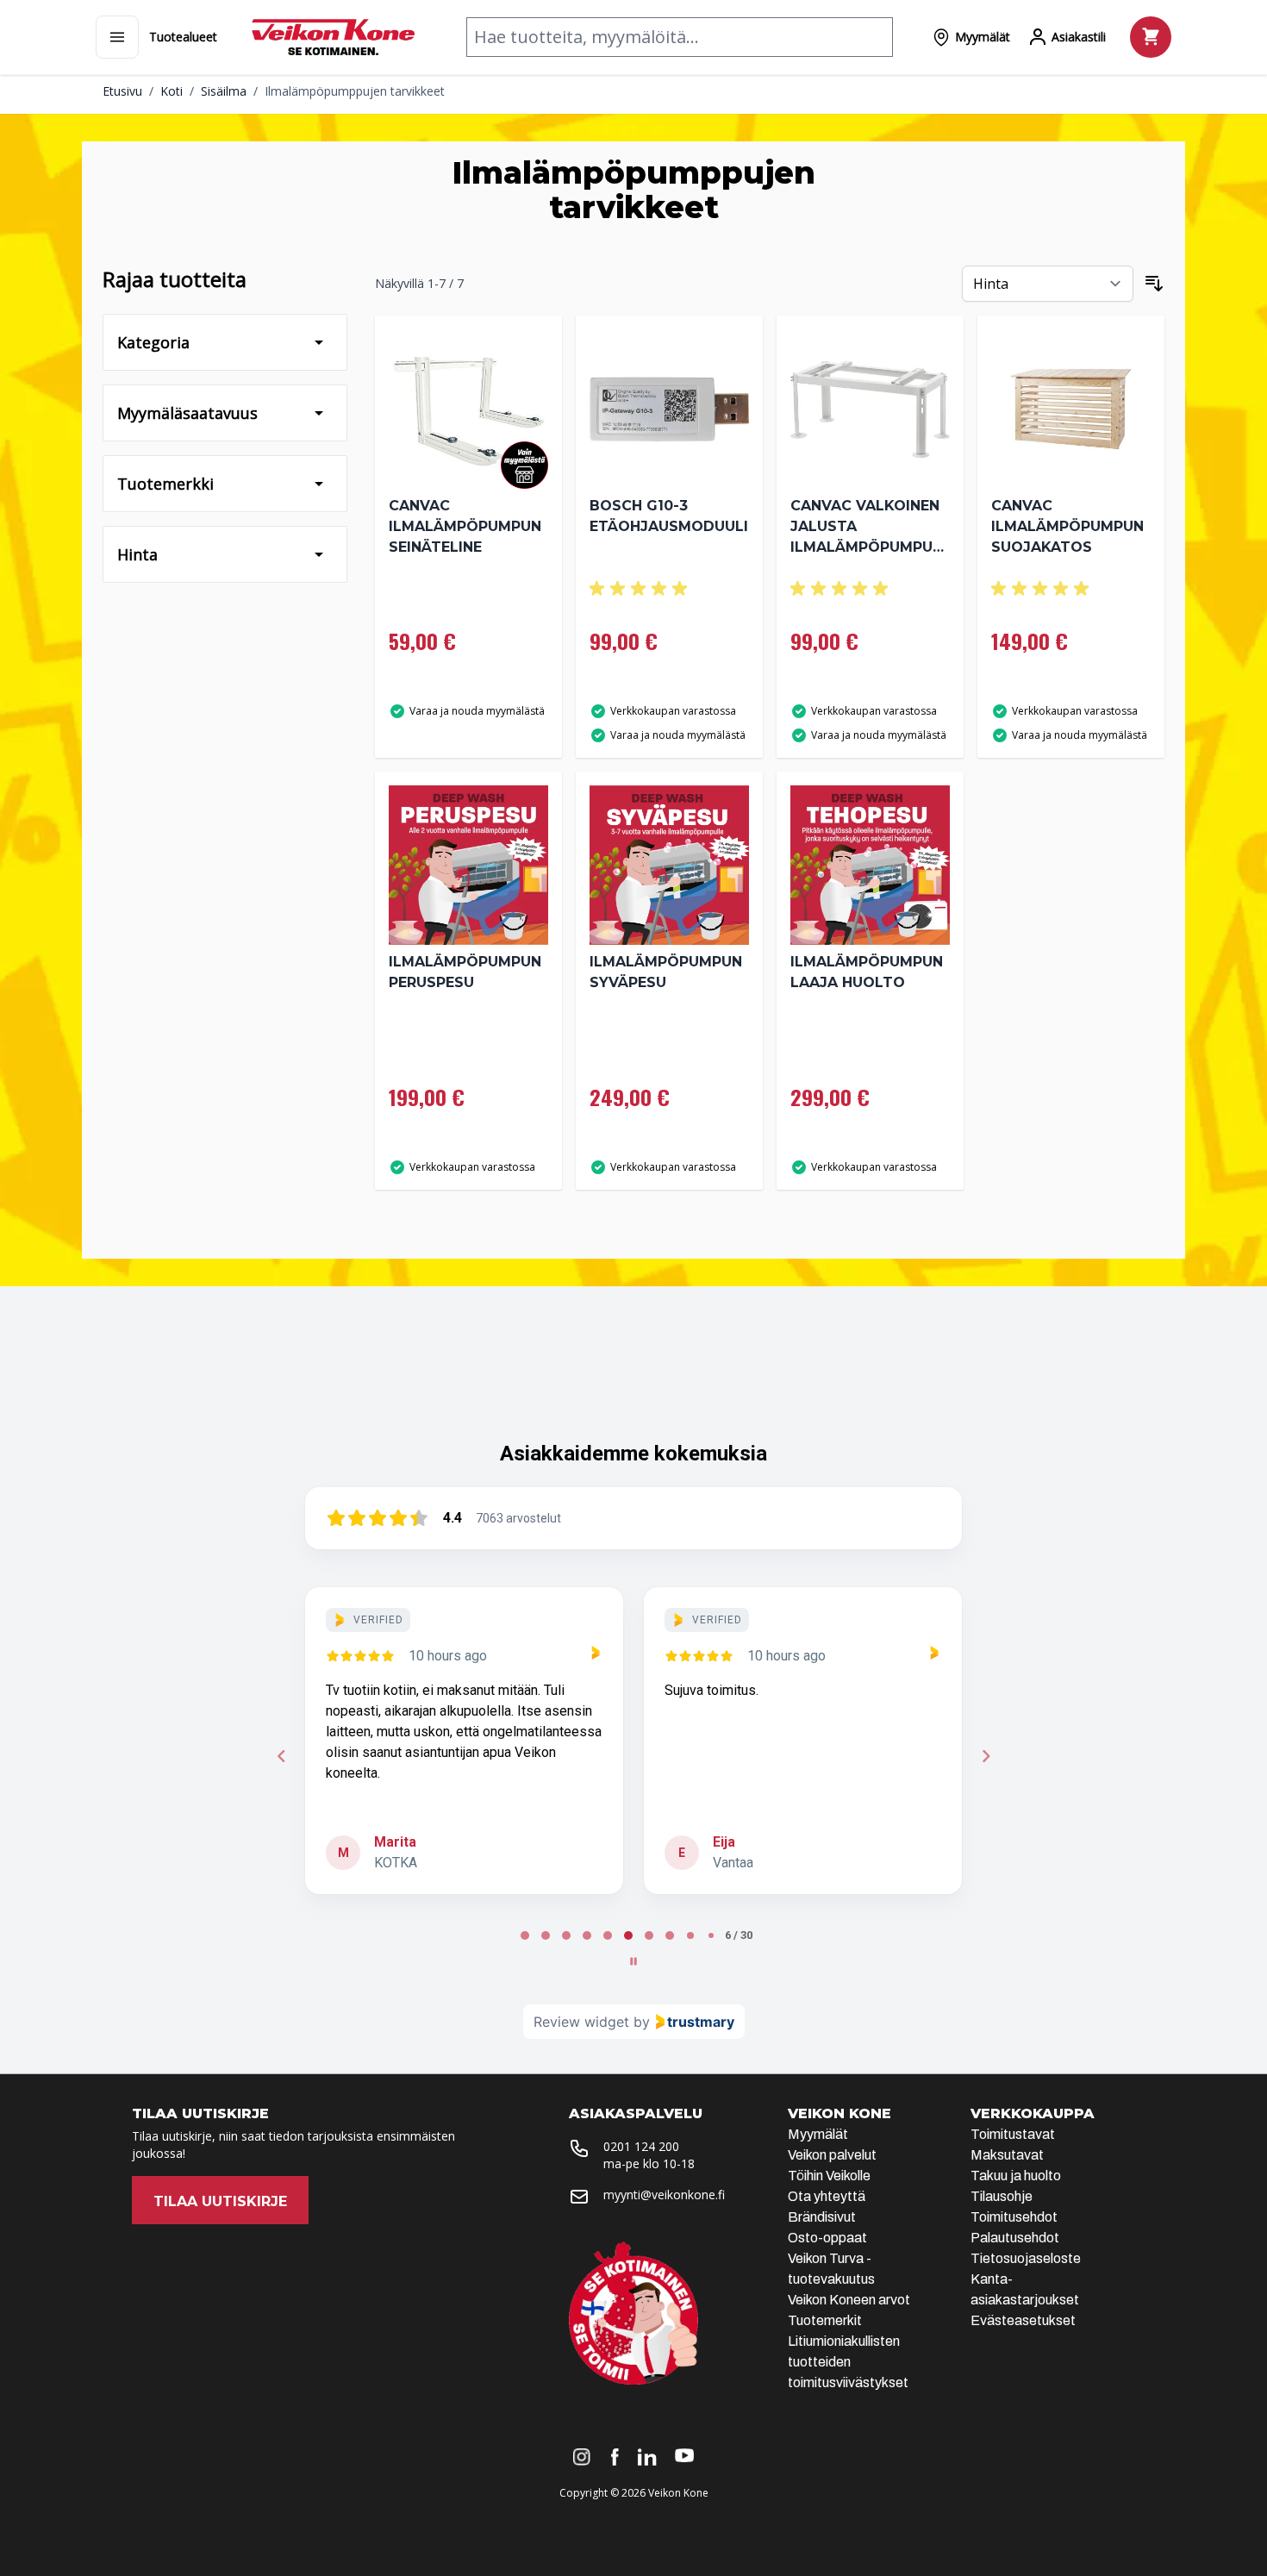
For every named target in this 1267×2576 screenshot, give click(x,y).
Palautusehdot (1015, 2238)
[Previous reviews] (281, 1756)
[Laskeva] (1154, 284)
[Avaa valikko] (117, 37)
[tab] (525, 1935)
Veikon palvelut (832, 2155)
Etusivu (122, 91)
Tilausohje (1002, 2196)
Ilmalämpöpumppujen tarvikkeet (355, 91)
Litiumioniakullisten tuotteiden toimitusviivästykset (848, 2362)
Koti (172, 91)
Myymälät (818, 2134)
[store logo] (333, 37)
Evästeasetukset (1023, 2320)
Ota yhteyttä (827, 2196)
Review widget (581, 2022)
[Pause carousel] (633, 1961)
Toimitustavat (1013, 2134)
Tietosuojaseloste (1026, 2258)
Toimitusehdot (1014, 2217)
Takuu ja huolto (1016, 2176)
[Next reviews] (985, 1756)
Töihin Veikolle (829, 2176)
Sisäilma (224, 91)
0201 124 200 (641, 2146)
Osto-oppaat (827, 2238)
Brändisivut (822, 2217)
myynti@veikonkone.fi (664, 2195)
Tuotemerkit (825, 2320)
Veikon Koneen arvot (849, 2300)
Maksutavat (1007, 2155)
